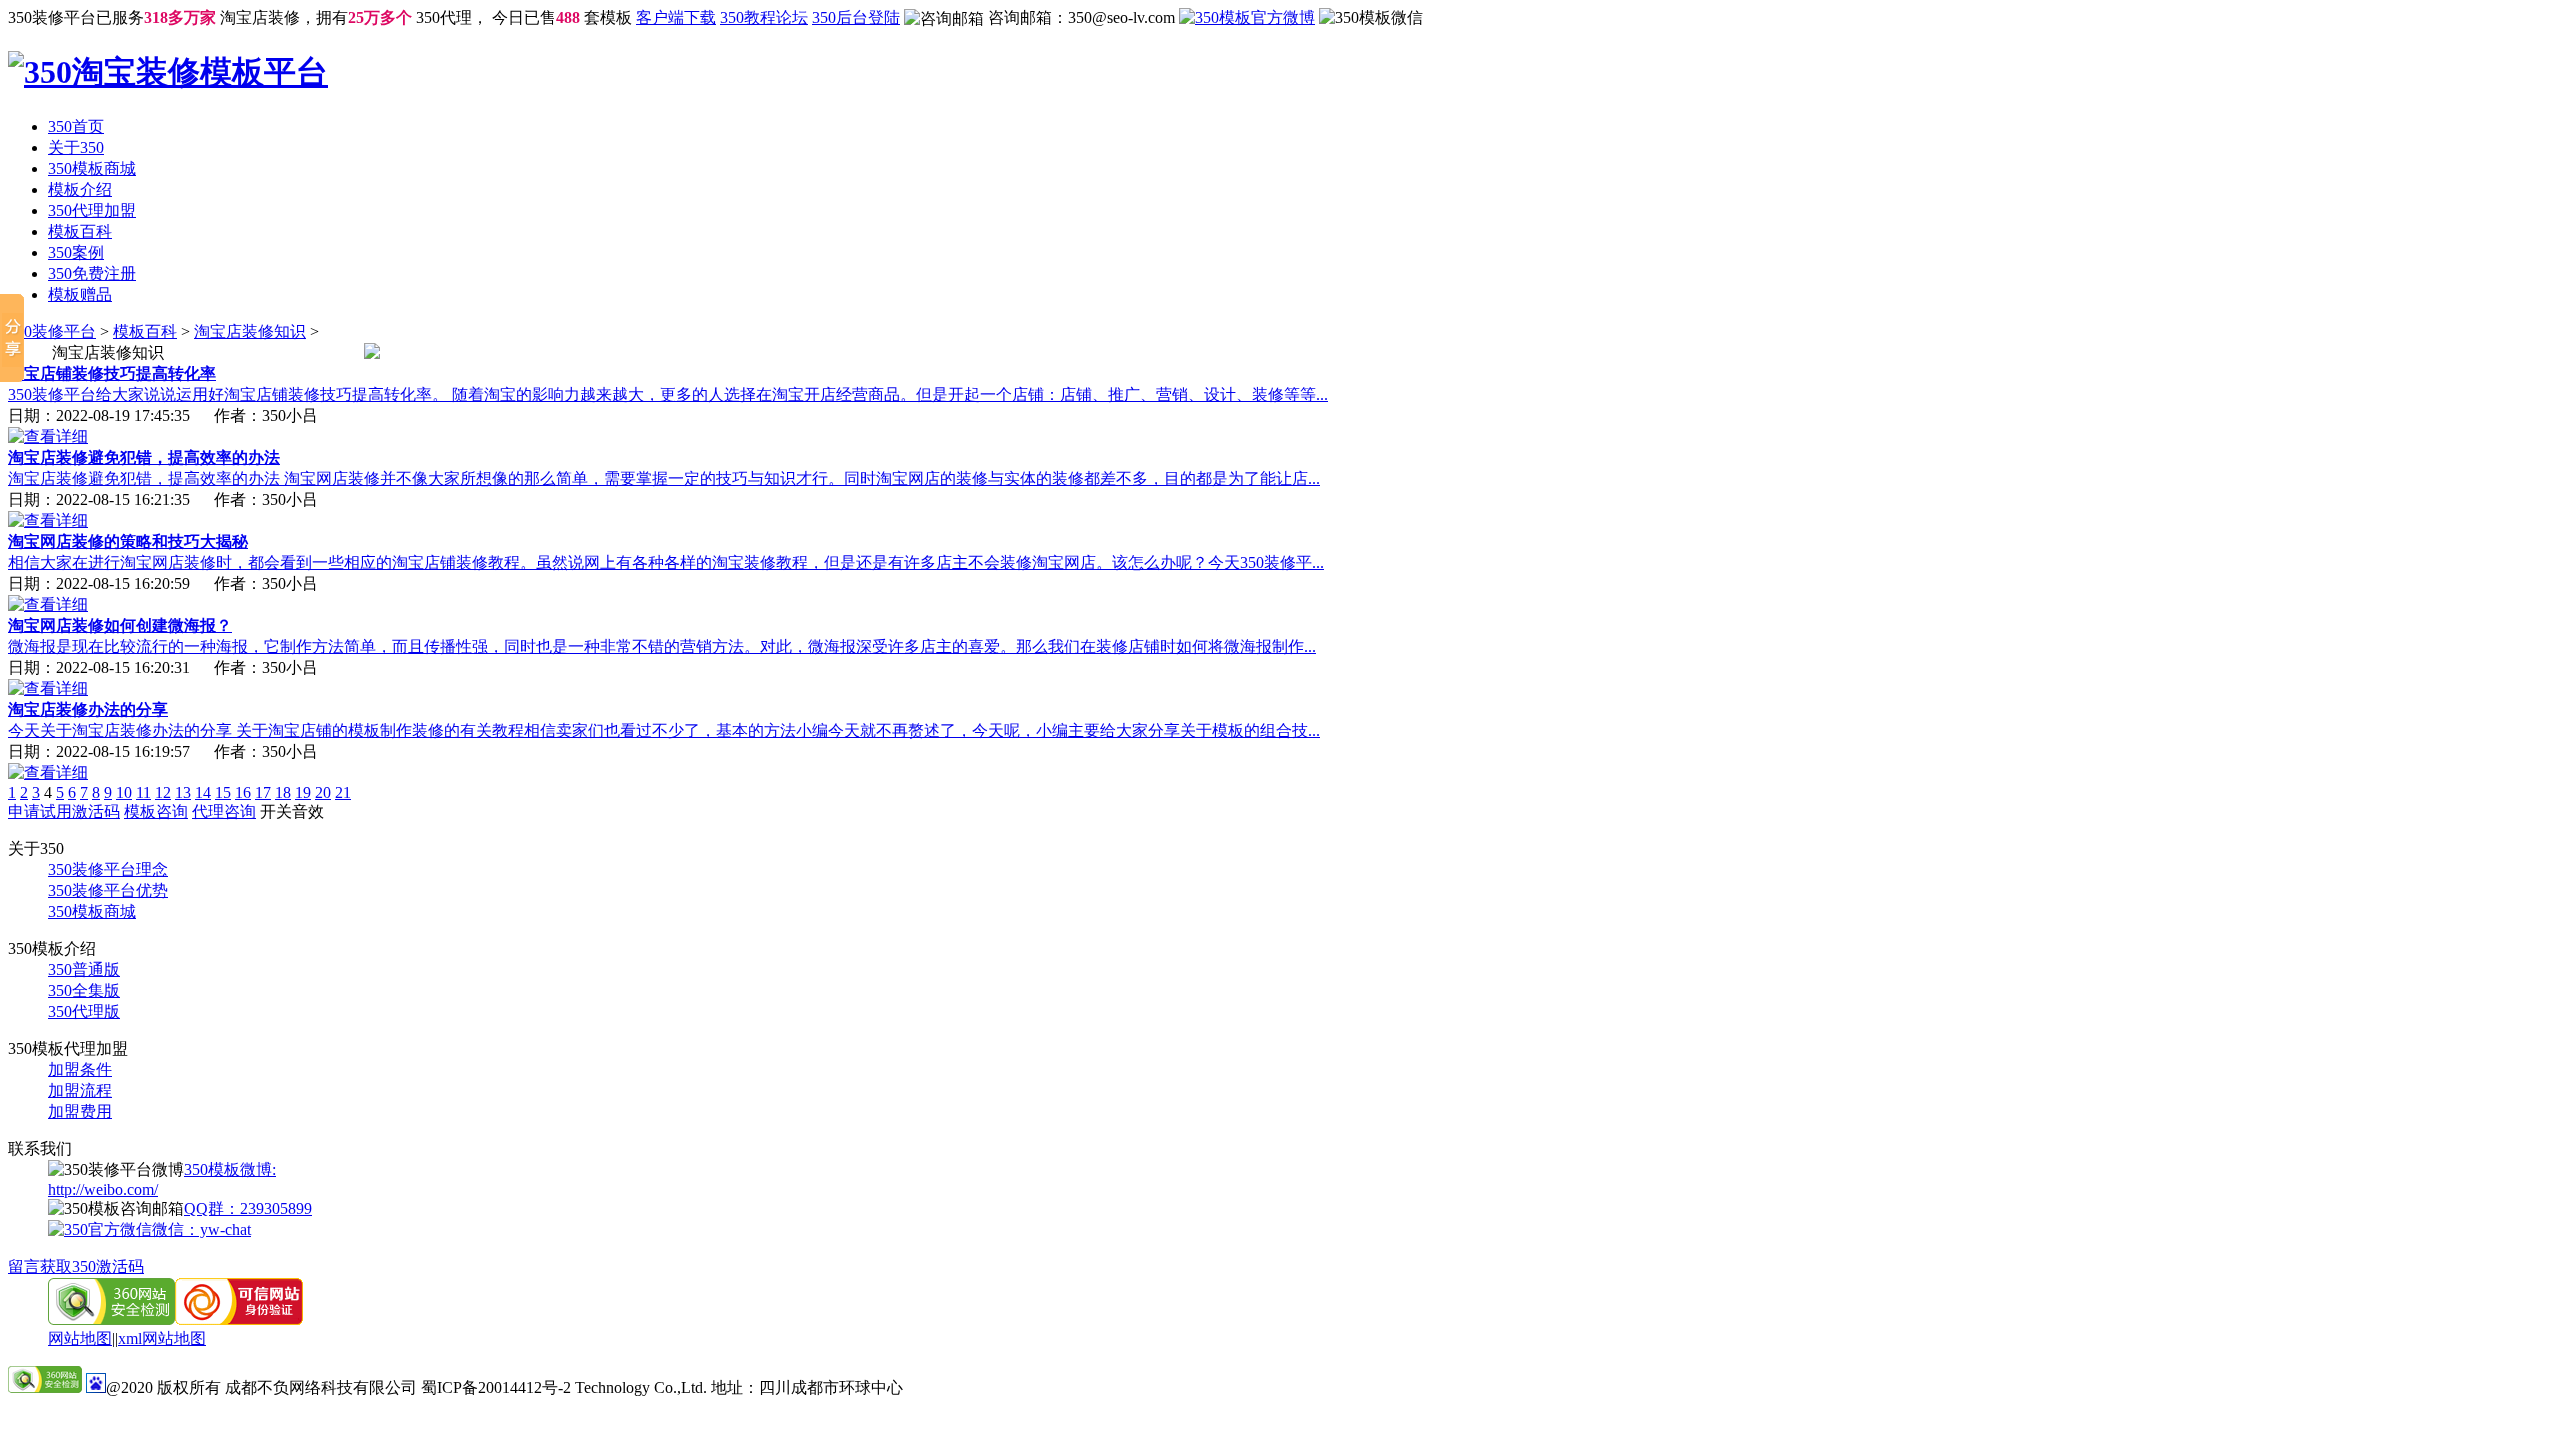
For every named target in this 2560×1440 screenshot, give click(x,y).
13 (183, 792)
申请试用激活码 (64, 811)
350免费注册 (92, 273)
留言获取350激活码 (76, 1266)
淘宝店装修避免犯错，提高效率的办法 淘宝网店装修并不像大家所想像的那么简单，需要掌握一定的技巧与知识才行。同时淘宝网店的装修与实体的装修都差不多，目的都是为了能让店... (664, 478)
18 (283, 792)
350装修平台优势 (108, 890)
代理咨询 (224, 811)
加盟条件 (80, 1069)
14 (203, 792)
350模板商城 (92, 168)
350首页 (76, 126)
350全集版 (84, 990)
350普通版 (84, 969)
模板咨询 (156, 811)
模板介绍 (80, 189)
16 (243, 792)
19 (303, 792)
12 (163, 792)
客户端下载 (676, 17)
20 (323, 792)
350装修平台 (52, 331)
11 (143, 792)
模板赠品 (80, 294)
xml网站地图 (162, 1338)
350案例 (76, 252)
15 (223, 792)
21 (343, 792)
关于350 (76, 147)
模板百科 (80, 231)
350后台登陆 (856, 17)
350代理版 (84, 1011)
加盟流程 (80, 1090)
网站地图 (80, 1338)
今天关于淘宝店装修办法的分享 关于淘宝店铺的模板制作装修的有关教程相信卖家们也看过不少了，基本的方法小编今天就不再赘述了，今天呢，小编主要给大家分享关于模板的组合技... (664, 730)
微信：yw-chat (201, 1229)
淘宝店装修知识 (250, 331)
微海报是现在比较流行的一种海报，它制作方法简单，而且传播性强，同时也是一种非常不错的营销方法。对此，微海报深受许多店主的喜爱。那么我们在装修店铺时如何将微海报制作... (662, 646)
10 (124, 792)
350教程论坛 (764, 17)
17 (263, 792)
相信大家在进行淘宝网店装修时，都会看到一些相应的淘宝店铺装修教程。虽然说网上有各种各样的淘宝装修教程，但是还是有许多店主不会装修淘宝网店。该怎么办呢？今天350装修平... (666, 562)
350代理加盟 (92, 210)
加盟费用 (80, 1111)
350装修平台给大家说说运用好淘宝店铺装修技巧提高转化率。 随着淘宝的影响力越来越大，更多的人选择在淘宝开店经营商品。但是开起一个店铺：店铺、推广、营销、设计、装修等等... (668, 394)
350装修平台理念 (108, 869)
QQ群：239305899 (248, 1208)
